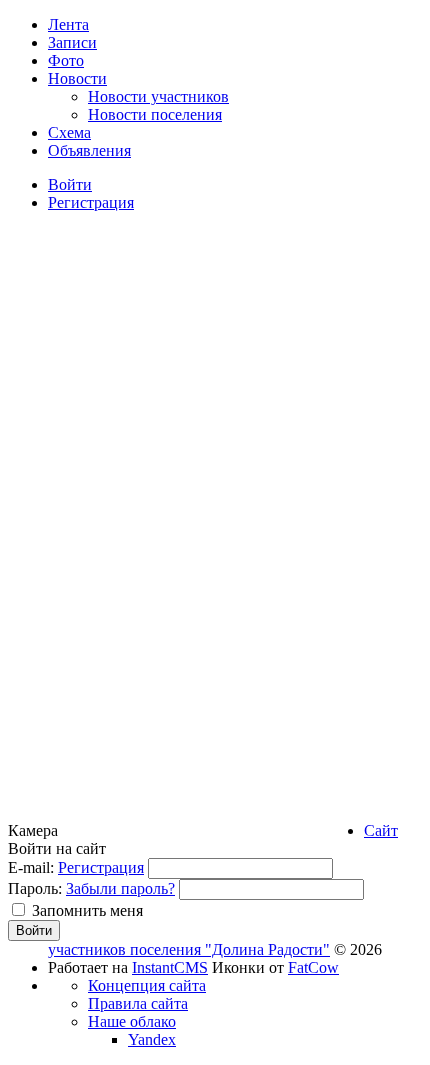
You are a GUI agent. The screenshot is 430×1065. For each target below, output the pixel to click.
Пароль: (35, 888)
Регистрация (101, 867)
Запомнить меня (87, 910)
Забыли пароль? (120, 888)
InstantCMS (170, 967)
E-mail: (31, 867)
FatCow (313, 967)
